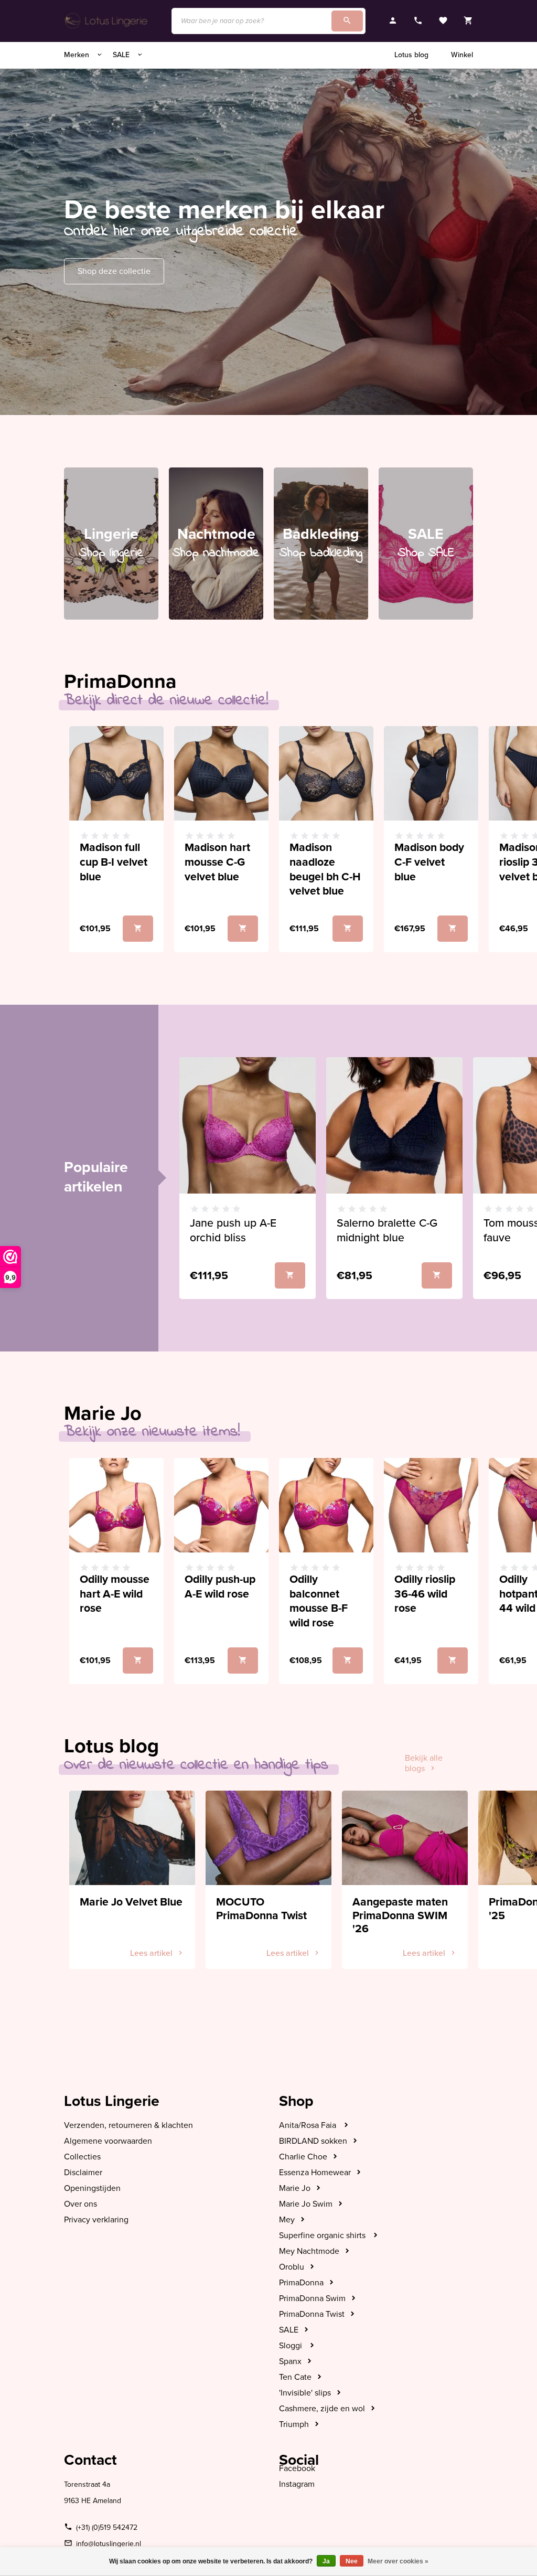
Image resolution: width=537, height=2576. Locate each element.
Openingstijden (92, 2188)
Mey (287, 2220)
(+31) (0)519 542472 (107, 2527)
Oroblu (292, 2267)
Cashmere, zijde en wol (322, 2409)
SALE (122, 55)
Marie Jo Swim (306, 2204)
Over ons (80, 2204)
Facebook (297, 2468)
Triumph (294, 2424)
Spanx (290, 2361)
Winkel (462, 55)
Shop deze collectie (114, 271)
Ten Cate (295, 2377)
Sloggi (292, 2346)
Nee (352, 2561)
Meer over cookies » (398, 2561)
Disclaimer (83, 2173)
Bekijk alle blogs (424, 1763)
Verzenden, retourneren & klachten (128, 2125)
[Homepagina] (107, 21)
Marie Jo (295, 2188)
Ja (326, 2561)
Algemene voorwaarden (108, 2141)
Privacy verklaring (96, 2220)
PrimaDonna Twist (312, 2314)
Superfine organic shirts (323, 2236)
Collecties (82, 2157)
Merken (78, 55)
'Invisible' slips (305, 2393)
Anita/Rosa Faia (309, 2125)
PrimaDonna (301, 2283)
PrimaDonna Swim (312, 2298)
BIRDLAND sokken (313, 2141)
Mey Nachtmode (309, 2251)
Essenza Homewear (315, 2173)
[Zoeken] (347, 21)
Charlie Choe (303, 2157)
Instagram (297, 2484)
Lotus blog (411, 55)
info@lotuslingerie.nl (109, 2544)
